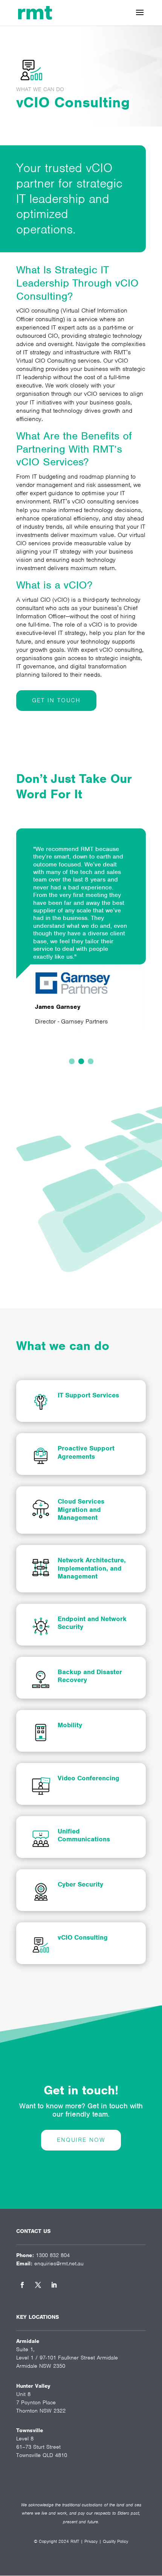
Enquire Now (81, 2140)
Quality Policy (115, 2541)
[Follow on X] (38, 2285)
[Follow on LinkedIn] (54, 2285)
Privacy (91, 2541)
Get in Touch (56, 700)
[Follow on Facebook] (22, 2285)
